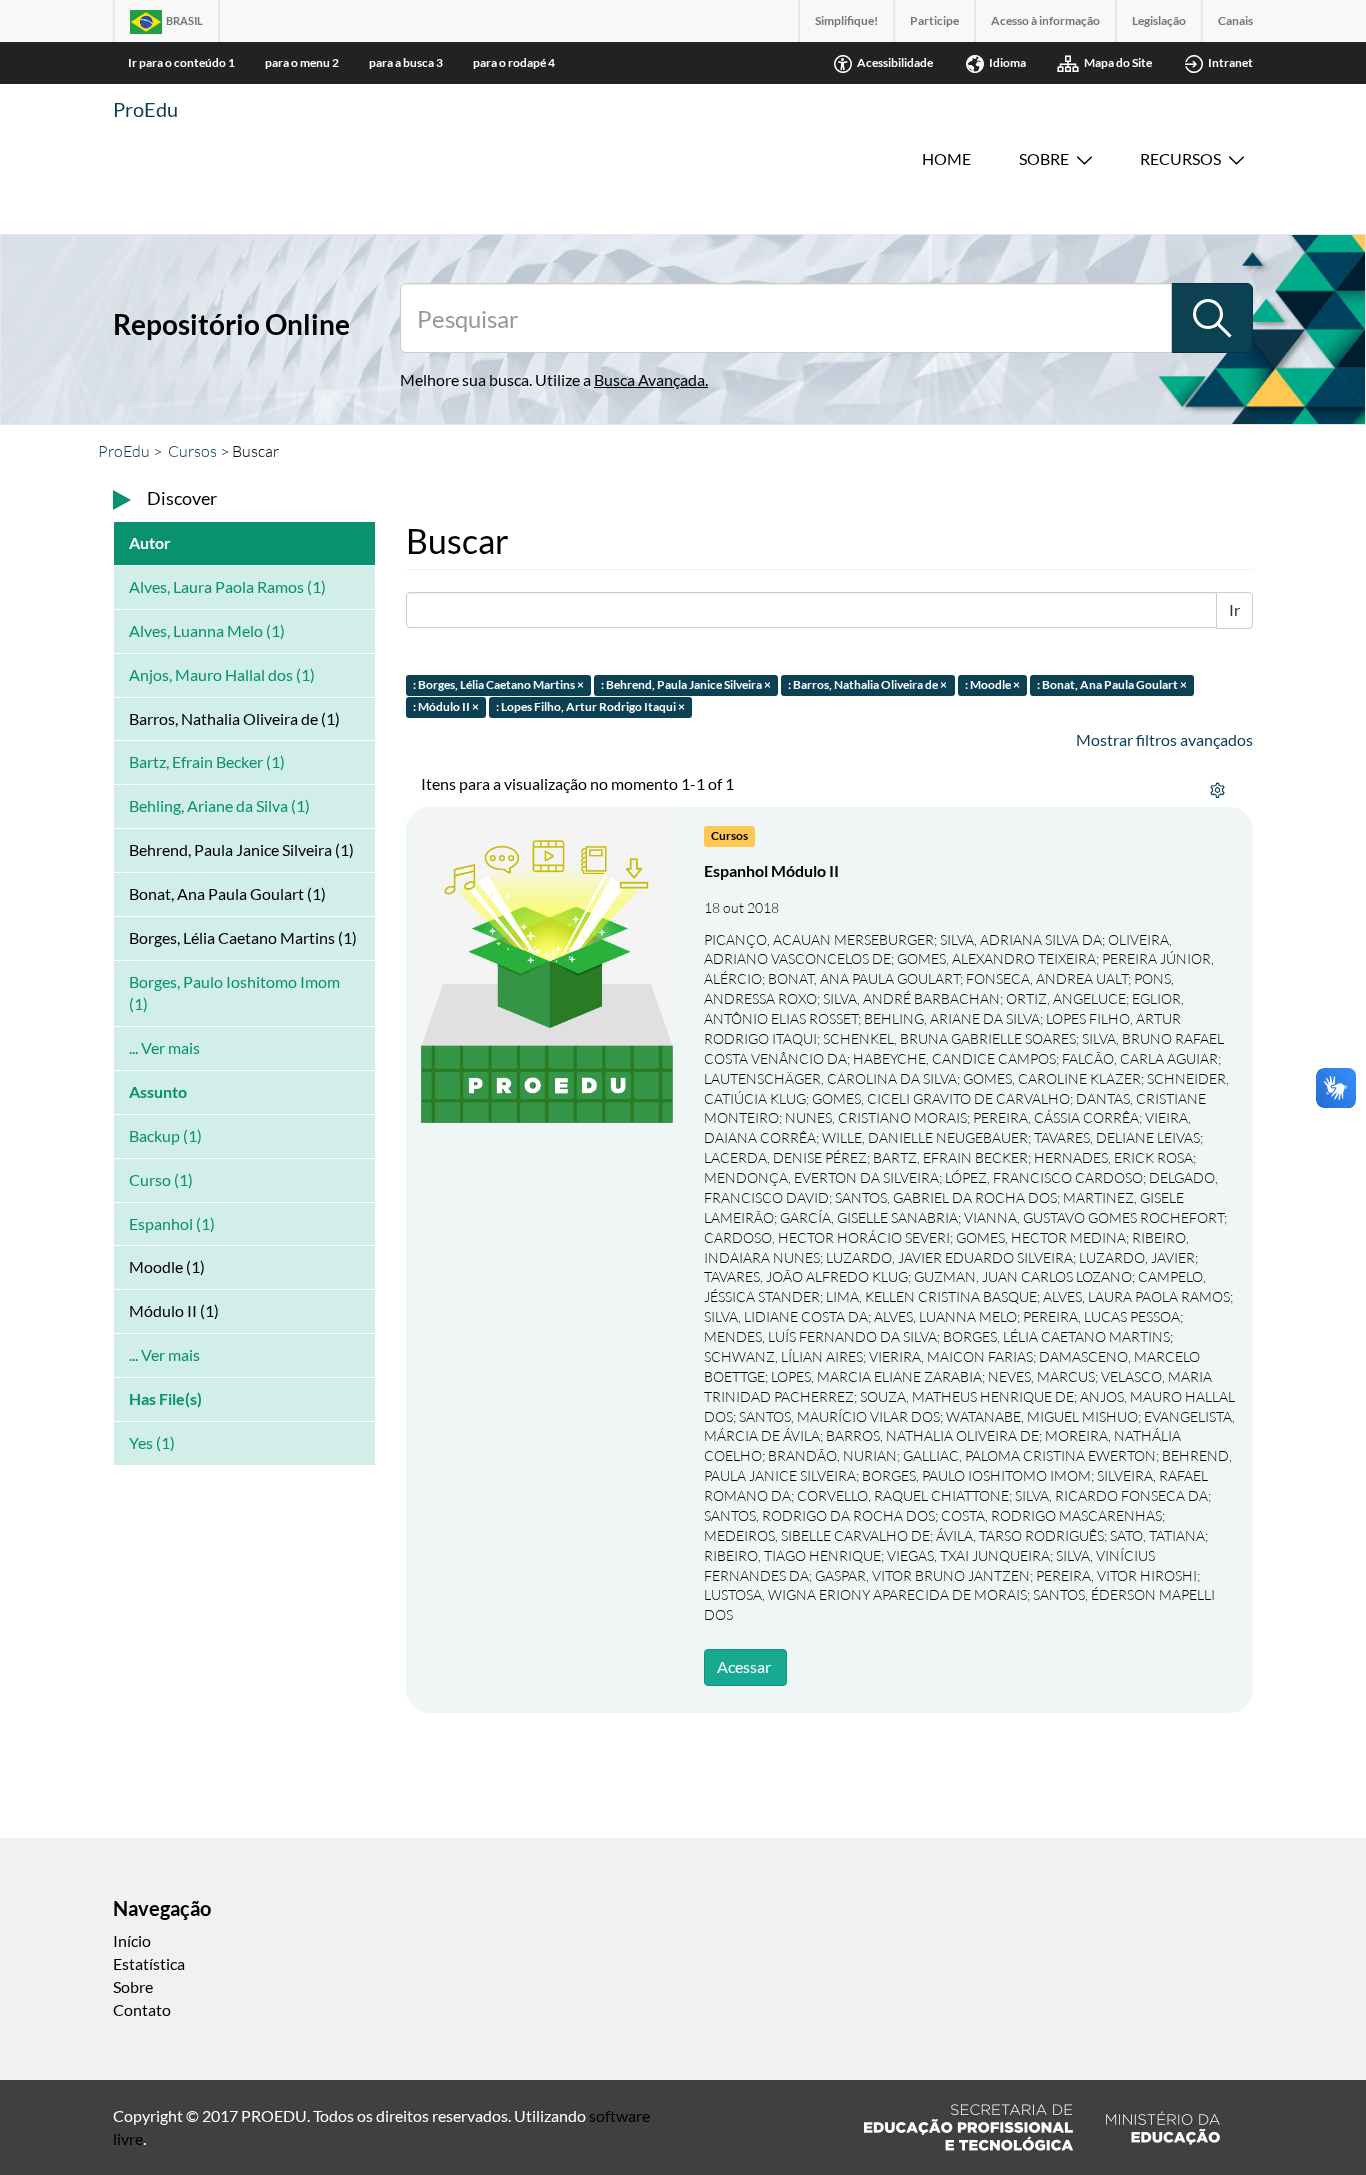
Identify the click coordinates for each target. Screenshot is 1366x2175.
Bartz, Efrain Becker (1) (207, 761)
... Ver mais (164, 1047)
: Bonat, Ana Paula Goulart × (1112, 684)
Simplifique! (846, 20)
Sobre (1044, 158)
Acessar (744, 1666)
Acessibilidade (895, 62)
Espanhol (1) (172, 1223)
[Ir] (1212, 318)
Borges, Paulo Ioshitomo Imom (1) (234, 993)
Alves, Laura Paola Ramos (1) (227, 586)
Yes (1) (152, 1442)
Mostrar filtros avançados (1164, 739)
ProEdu (145, 109)
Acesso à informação (1045, 20)
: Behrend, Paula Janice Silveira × (686, 684)
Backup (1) (165, 1135)
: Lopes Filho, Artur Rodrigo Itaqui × (590, 707)
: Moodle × (992, 684)
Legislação (1159, 20)
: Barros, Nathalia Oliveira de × (867, 684)
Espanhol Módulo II (771, 870)
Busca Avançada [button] (649, 379)
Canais (1235, 20)
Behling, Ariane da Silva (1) (219, 805)
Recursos (1180, 158)
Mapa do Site (1118, 62)
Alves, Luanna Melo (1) (207, 630)
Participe (934, 20)
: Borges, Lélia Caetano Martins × (498, 684)
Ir (1234, 609)
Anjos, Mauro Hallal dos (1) (222, 674)
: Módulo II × (446, 707)
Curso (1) (161, 1179)
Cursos (192, 451)
